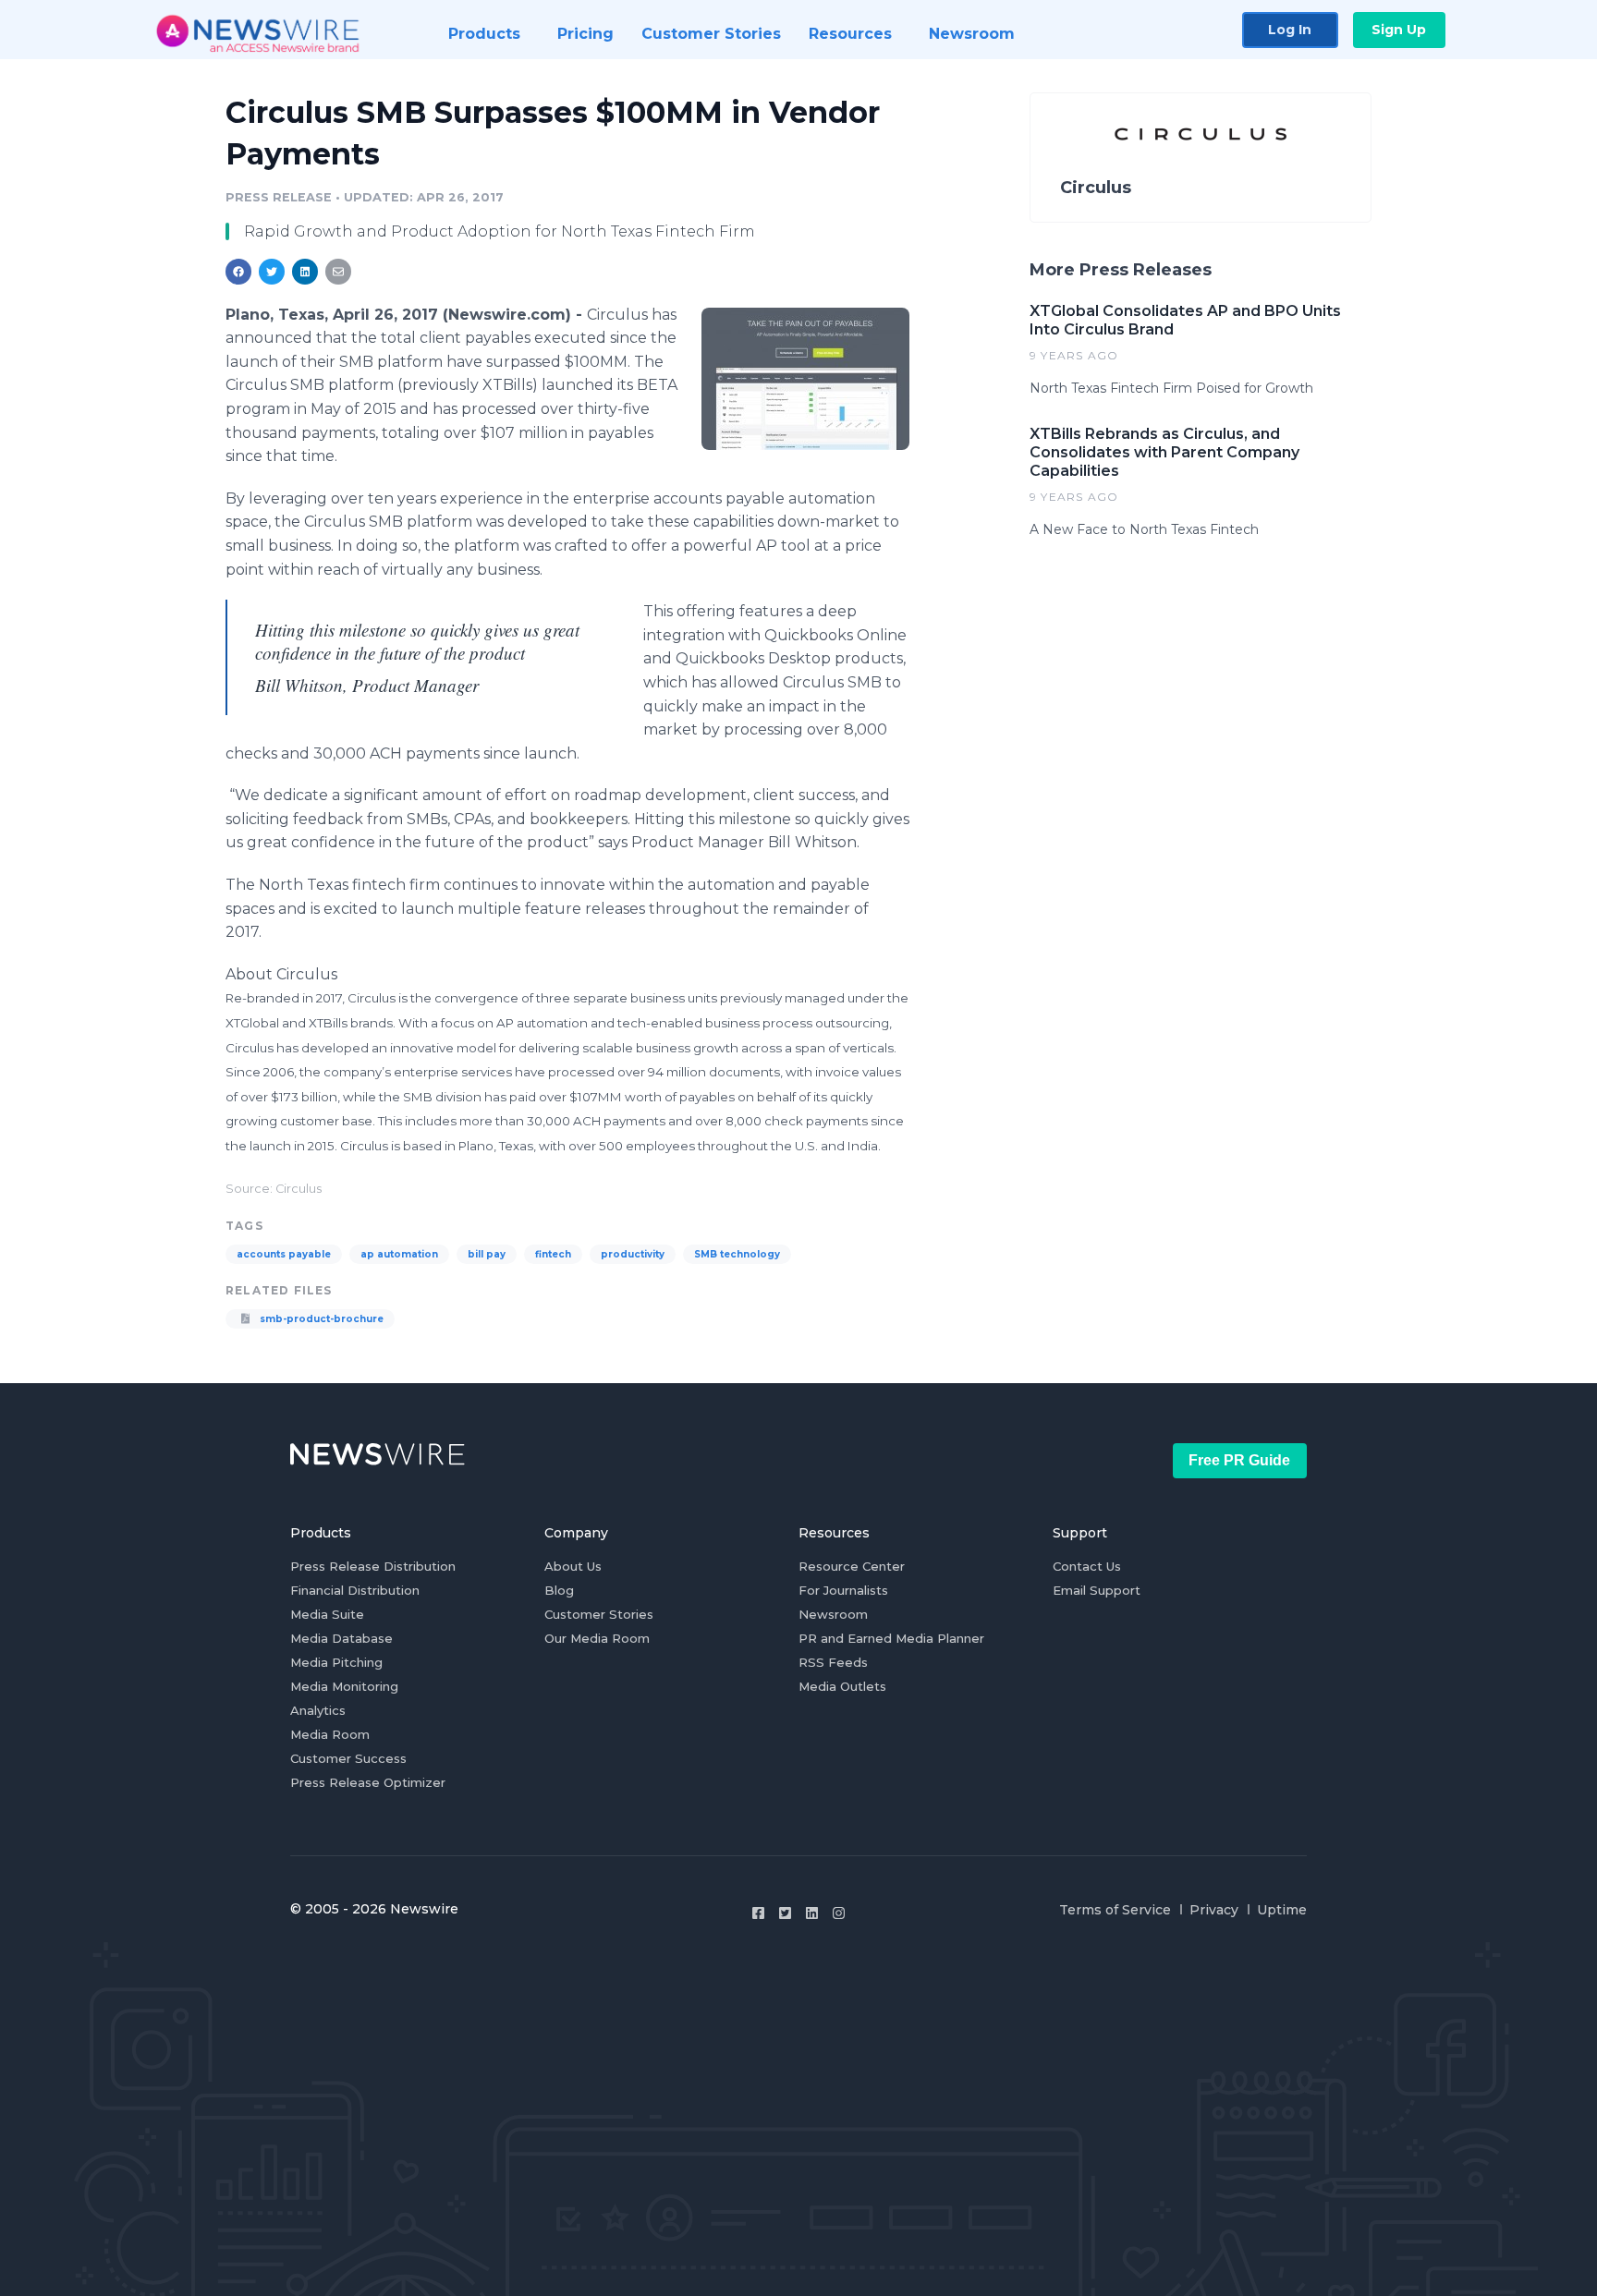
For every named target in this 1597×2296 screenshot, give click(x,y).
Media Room (330, 1734)
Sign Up (1399, 30)
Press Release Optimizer (368, 1782)
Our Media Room (597, 1638)
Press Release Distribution (373, 1566)
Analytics (318, 1710)
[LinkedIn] (812, 1913)
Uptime (1282, 1910)
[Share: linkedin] (305, 272)
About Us (573, 1566)
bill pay (487, 1254)
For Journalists (843, 1590)
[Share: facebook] (238, 272)
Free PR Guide (1239, 1460)
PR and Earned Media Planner (891, 1638)
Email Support (1097, 1590)
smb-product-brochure (320, 1319)
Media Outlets (842, 1686)
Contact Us (1087, 1566)
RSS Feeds (833, 1662)
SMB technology (737, 1254)
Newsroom (833, 1614)
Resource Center (852, 1566)
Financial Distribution (355, 1590)
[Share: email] (338, 272)
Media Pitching (336, 1662)
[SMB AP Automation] (805, 378)
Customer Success (348, 1758)
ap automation (399, 1254)
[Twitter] (785, 1913)
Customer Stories (599, 1614)
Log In (1290, 30)
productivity (633, 1254)
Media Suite (327, 1614)
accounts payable (284, 1254)
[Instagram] (839, 1913)
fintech (553, 1254)
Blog (559, 1590)
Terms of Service (1115, 1910)
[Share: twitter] (272, 272)
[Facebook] (758, 1913)
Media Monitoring (344, 1686)
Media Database (341, 1638)
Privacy (1214, 1910)
